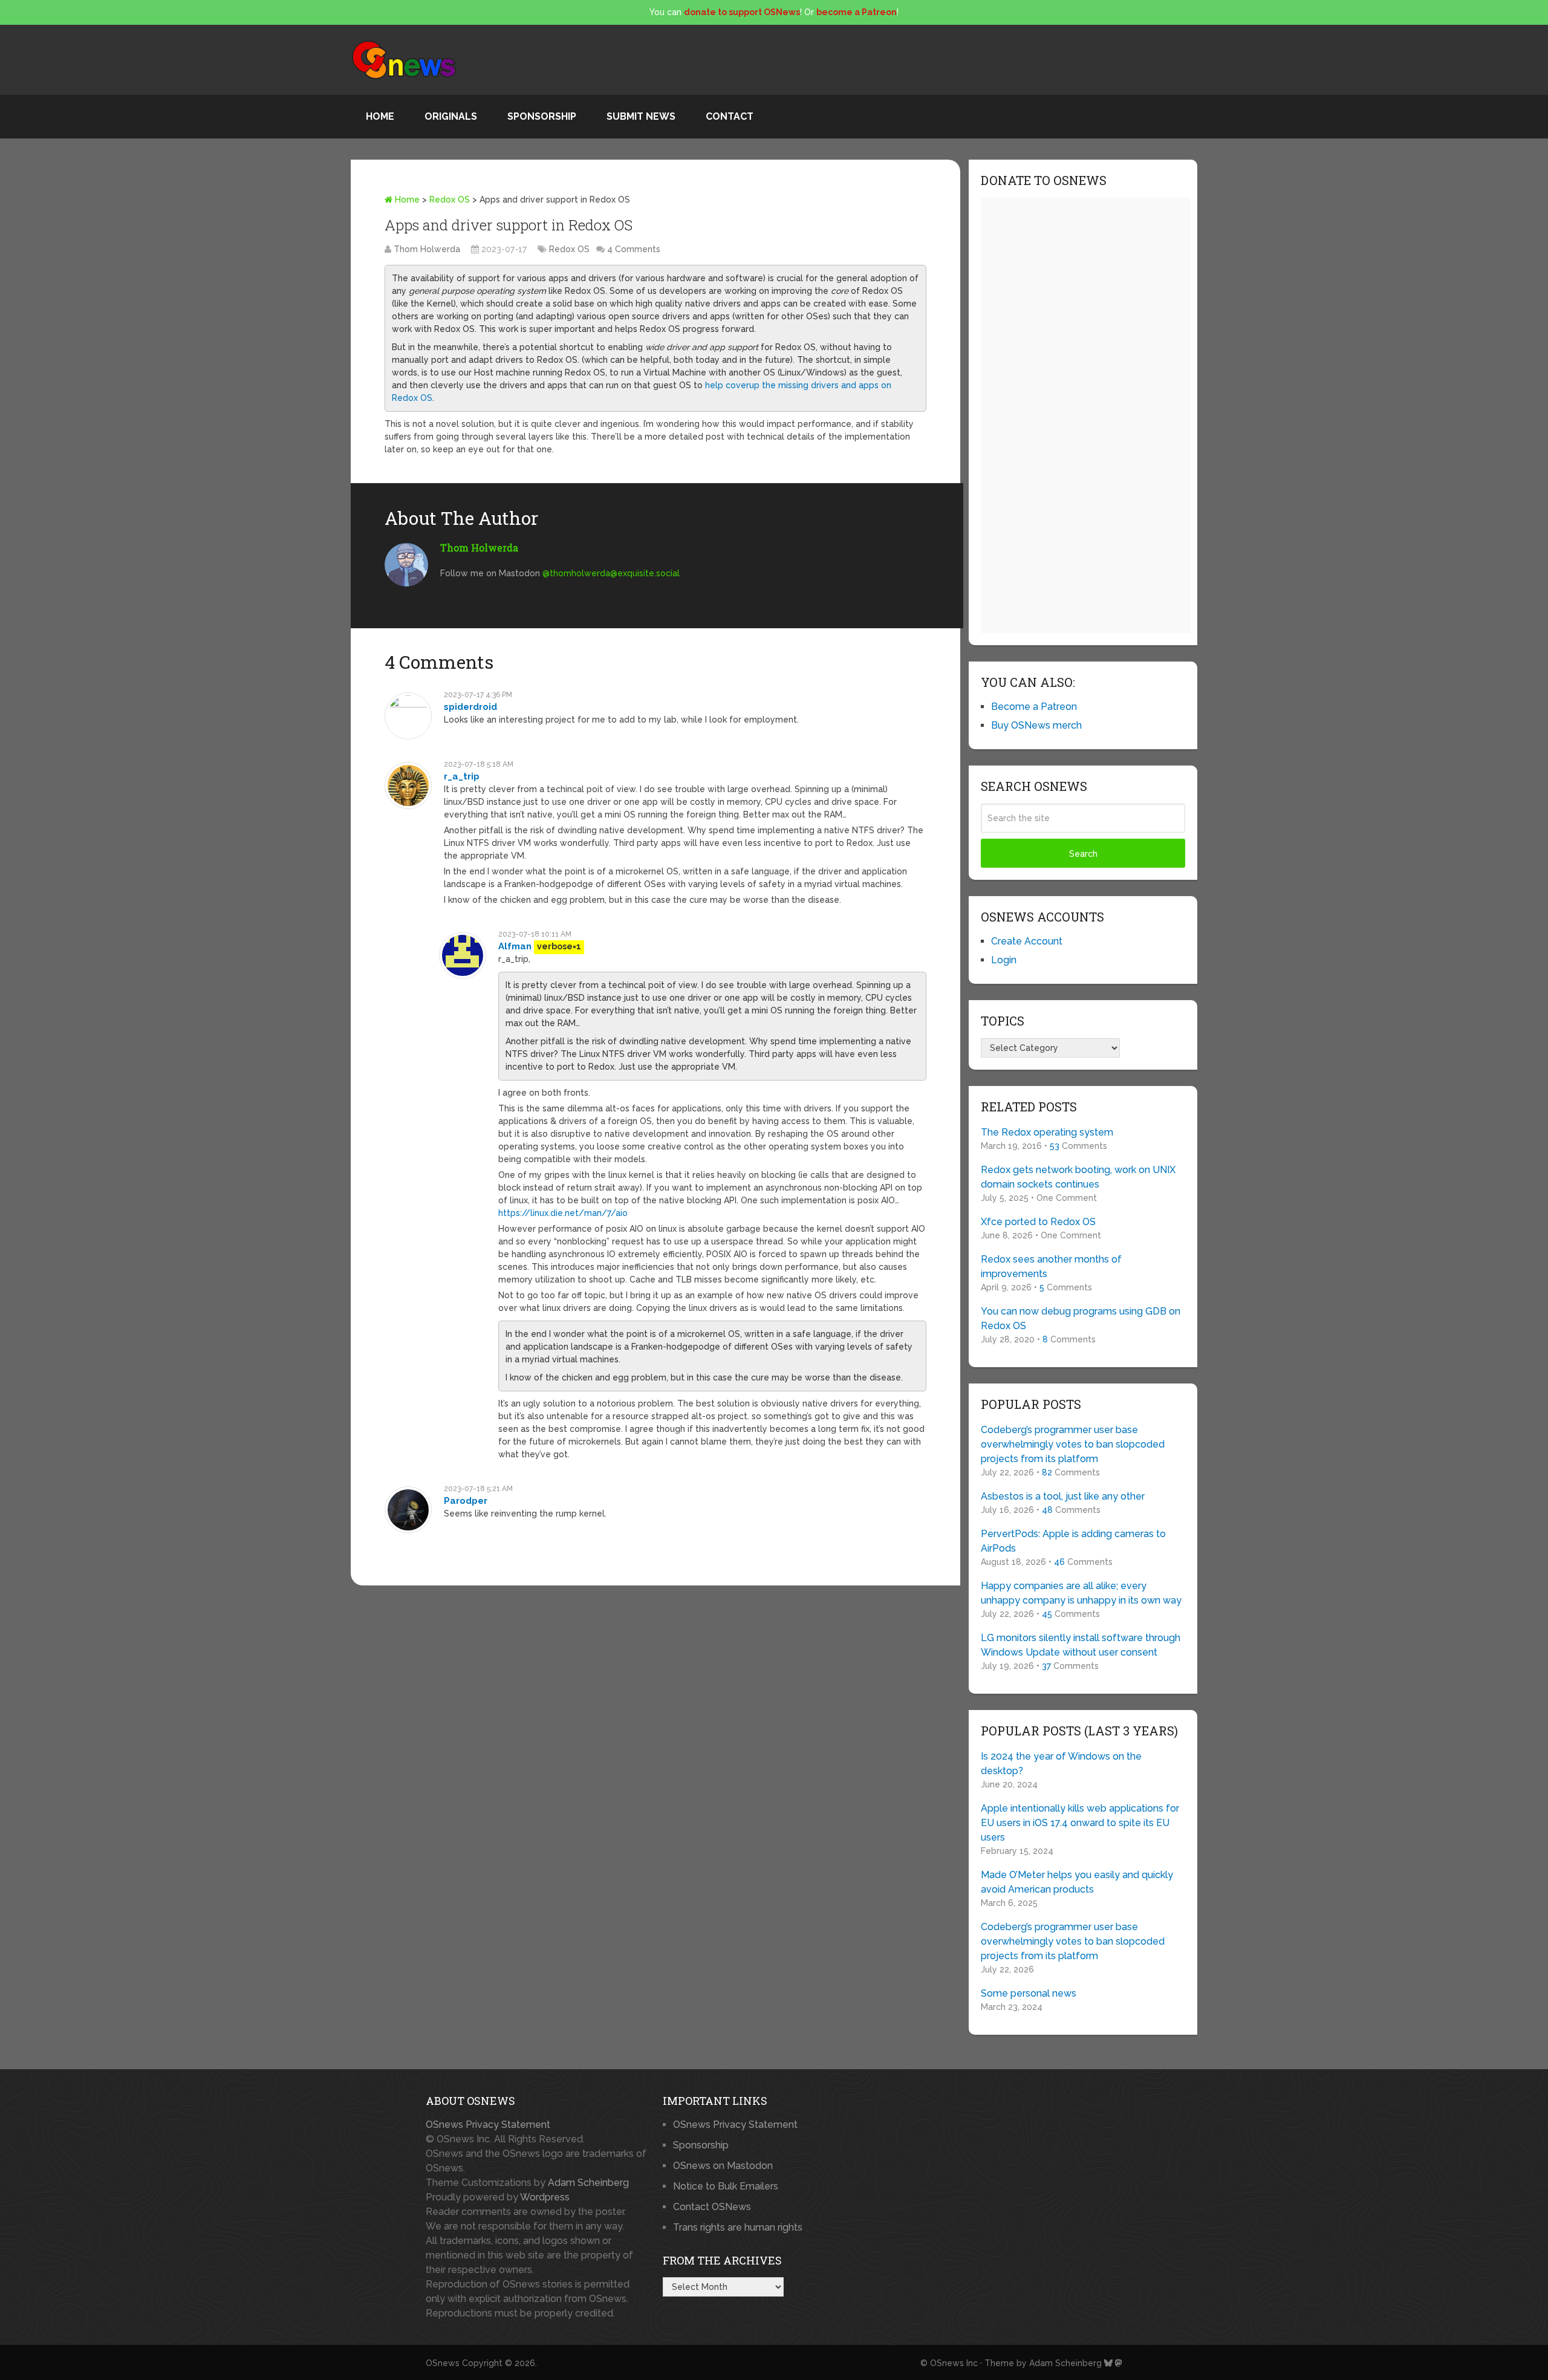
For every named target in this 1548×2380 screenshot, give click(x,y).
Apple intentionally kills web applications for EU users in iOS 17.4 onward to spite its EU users (1080, 1823)
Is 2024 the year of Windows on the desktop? (1061, 1764)
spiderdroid (470, 707)
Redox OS (450, 200)
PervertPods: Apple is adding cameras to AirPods (1073, 1541)
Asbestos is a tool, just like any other (1063, 1496)
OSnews (443, 2363)
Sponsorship (542, 116)
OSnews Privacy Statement (488, 2125)
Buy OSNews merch (1036, 725)
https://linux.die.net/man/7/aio (563, 1213)
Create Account (1027, 941)
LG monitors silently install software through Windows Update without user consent (1081, 1645)
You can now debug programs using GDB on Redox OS (1081, 1318)
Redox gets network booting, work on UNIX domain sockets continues (1078, 1177)
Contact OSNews (712, 2207)
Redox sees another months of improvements (1051, 1266)
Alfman (515, 946)
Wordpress (545, 2197)
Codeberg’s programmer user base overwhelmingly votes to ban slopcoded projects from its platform (1073, 1444)
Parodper (466, 1501)
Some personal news (1029, 1993)
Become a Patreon (1034, 707)
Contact (730, 116)
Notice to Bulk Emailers (726, 2186)
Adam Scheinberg (588, 2183)
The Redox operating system (1047, 1132)
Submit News (641, 116)
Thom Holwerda (427, 249)
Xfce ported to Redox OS (1038, 1222)
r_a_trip (462, 776)
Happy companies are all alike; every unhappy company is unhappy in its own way (1081, 1593)
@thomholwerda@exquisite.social (611, 573)
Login (1004, 960)
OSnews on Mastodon (723, 2166)
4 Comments (634, 249)
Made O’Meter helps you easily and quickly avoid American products (1077, 1882)
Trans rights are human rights (738, 2227)
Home (380, 116)
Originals (451, 116)
